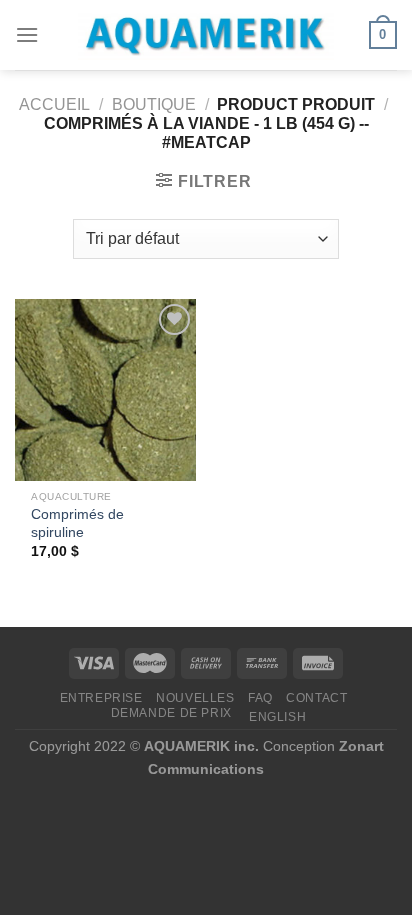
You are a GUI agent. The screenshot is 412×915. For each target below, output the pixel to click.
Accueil (54, 104)
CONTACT (316, 698)
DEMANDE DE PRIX (171, 713)
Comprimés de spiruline (77, 523)
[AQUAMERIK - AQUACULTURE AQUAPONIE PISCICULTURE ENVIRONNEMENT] (206, 35)
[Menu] (27, 34)
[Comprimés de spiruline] (105, 389)
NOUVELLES (195, 698)
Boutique (154, 104)
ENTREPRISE (101, 698)
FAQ (260, 698)
